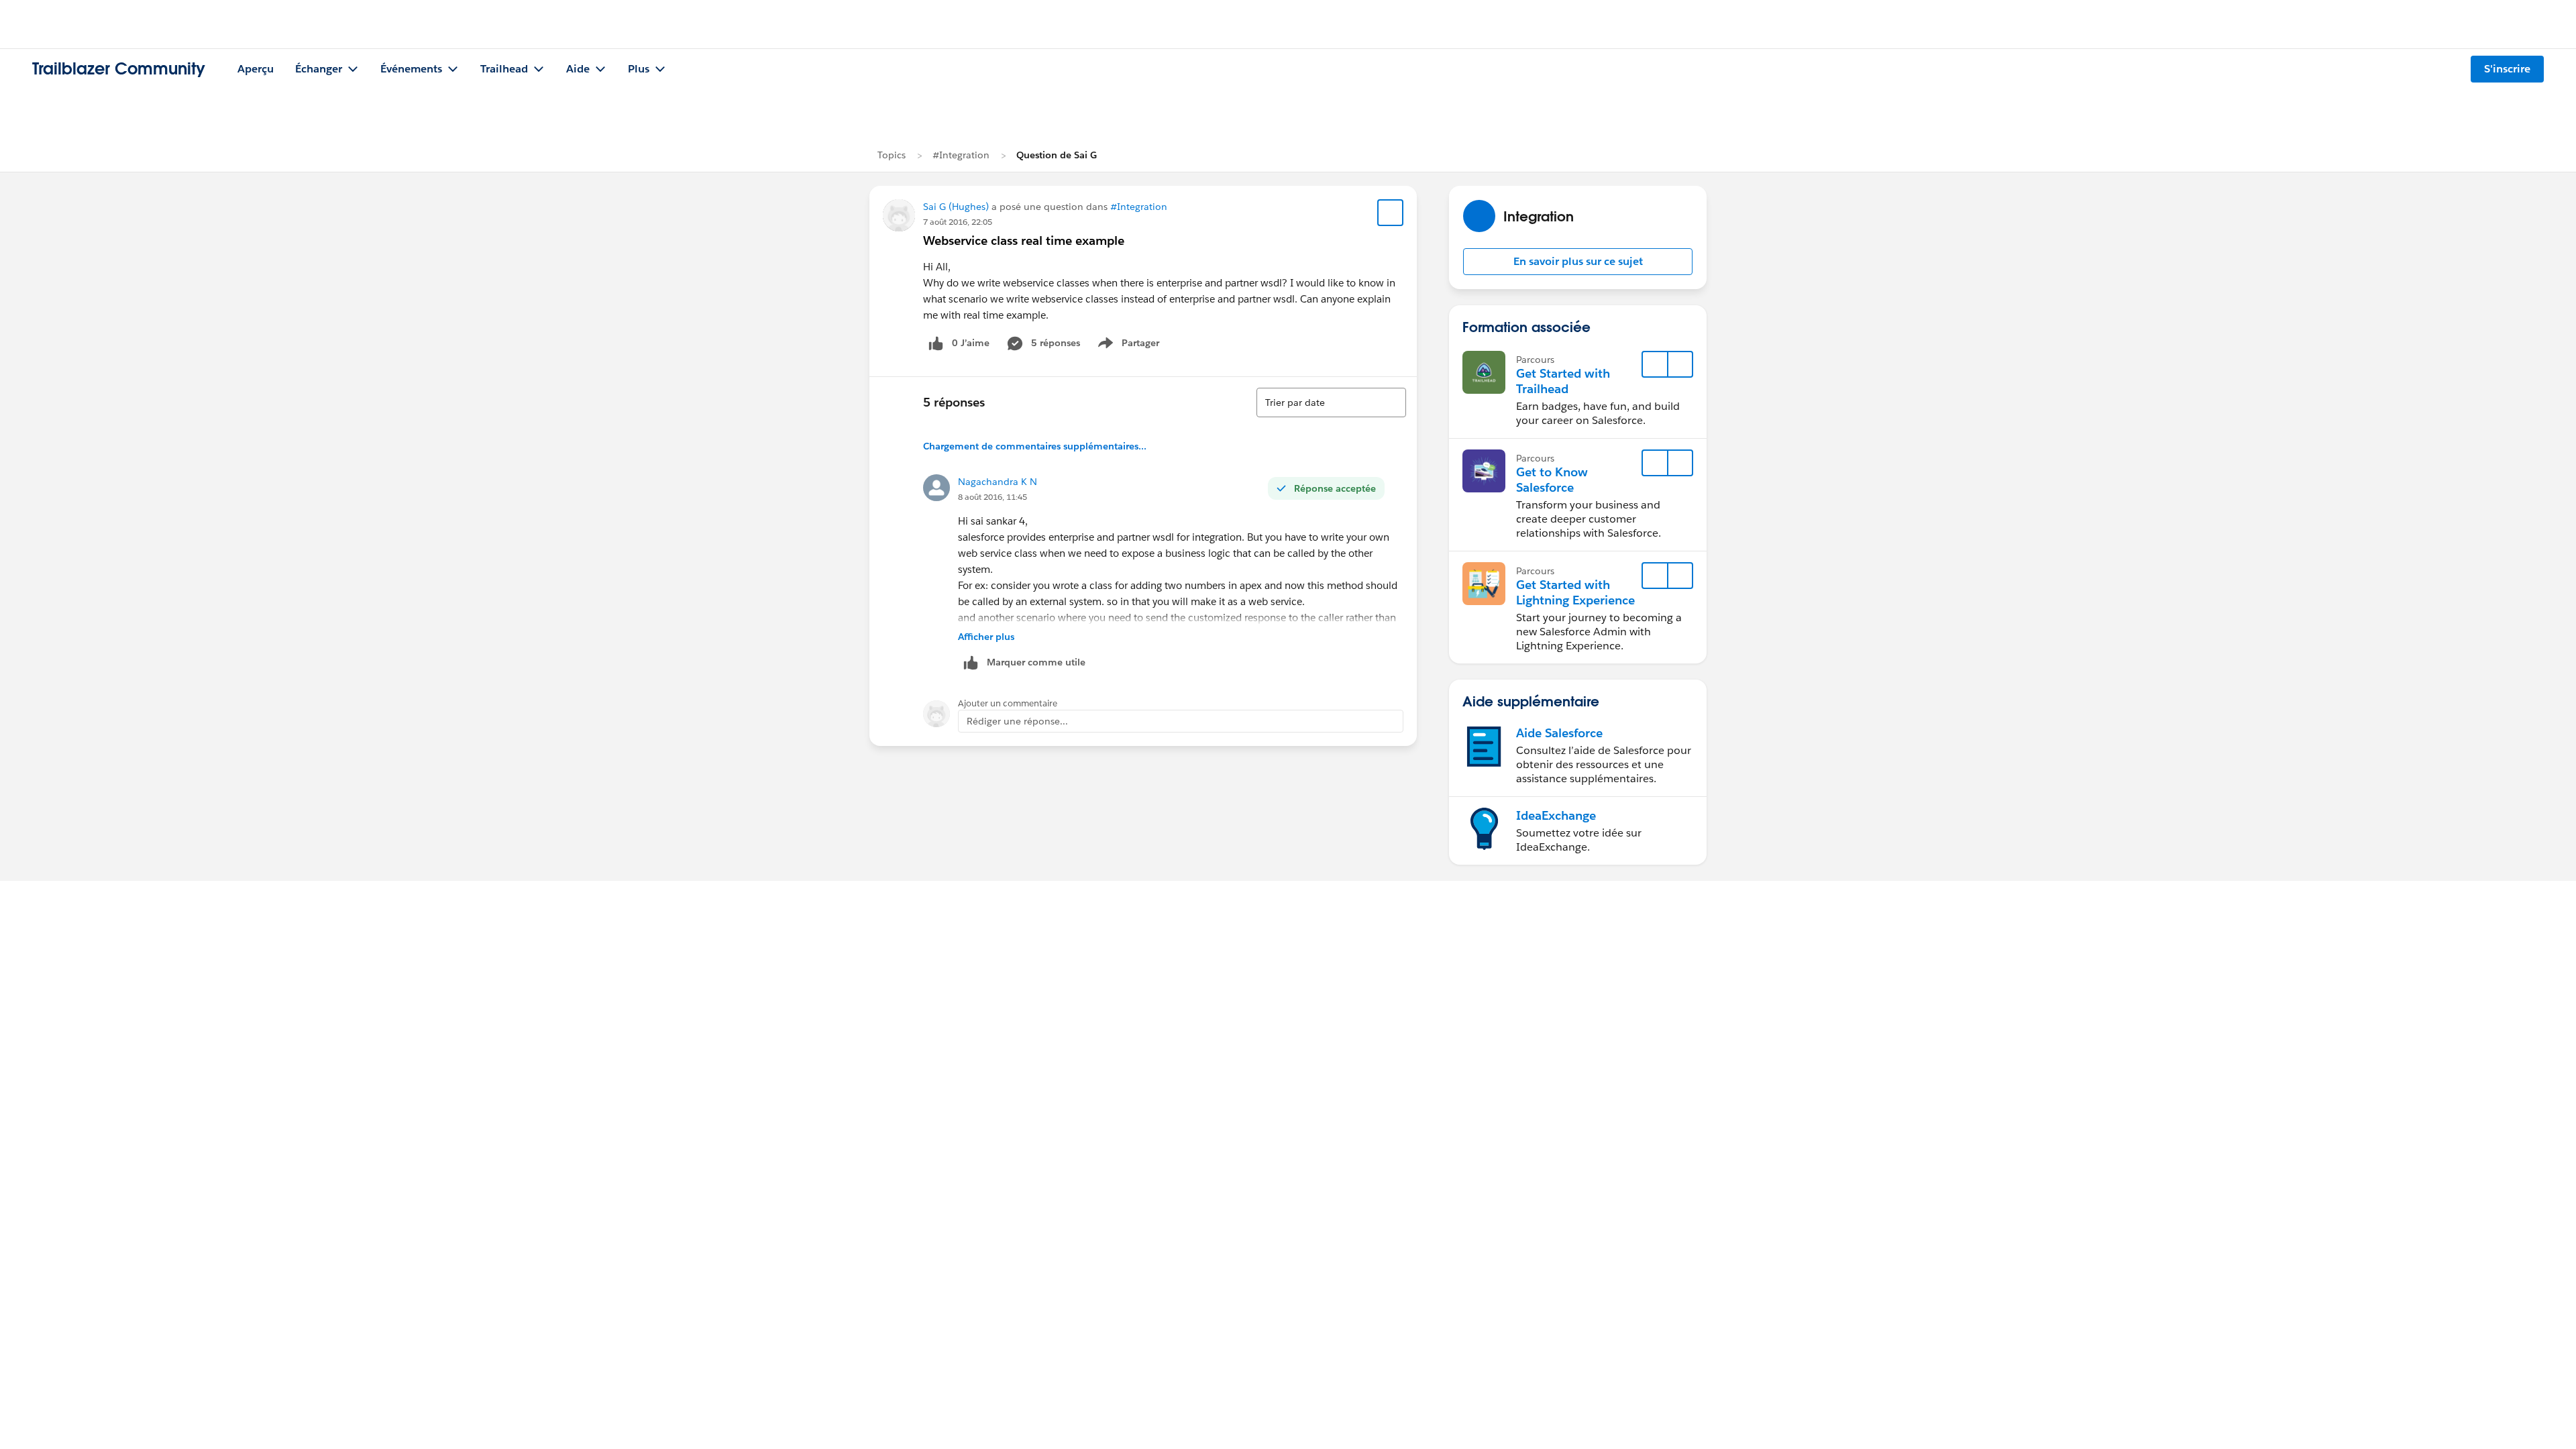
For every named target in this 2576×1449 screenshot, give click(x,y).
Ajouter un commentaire (1008, 703)
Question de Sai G (1057, 155)
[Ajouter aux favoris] (1391, 213)
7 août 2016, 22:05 (958, 222)
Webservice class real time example (1024, 240)
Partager (1133, 345)
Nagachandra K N (998, 482)
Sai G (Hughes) (956, 207)
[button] (1578, 262)
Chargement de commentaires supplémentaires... (1035, 446)
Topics (892, 155)
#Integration (961, 155)
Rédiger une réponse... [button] (1017, 721)
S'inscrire (2507, 69)
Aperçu (256, 69)
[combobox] (1331, 402)
